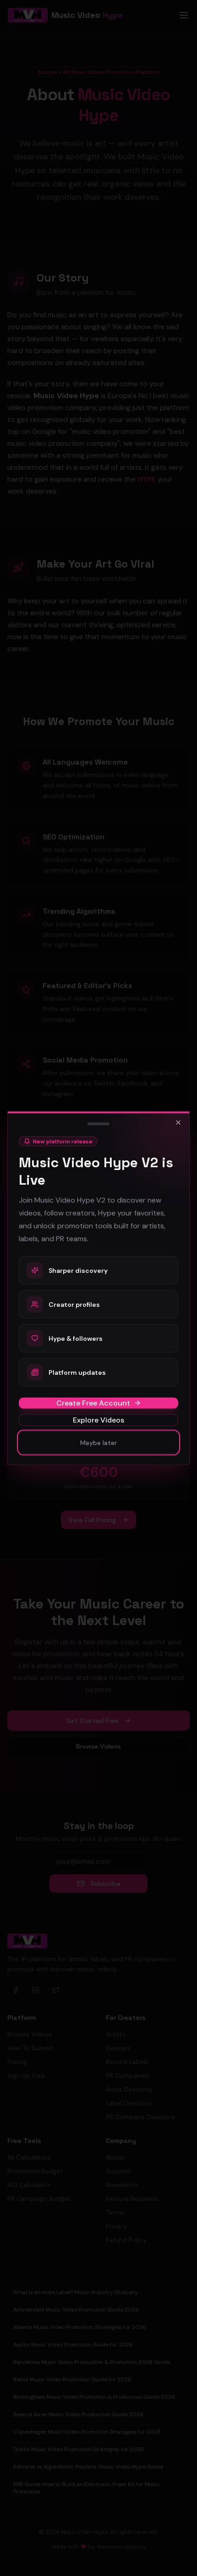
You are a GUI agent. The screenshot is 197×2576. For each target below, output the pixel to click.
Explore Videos (98, 1420)
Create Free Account (93, 1403)
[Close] (178, 1123)
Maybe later (98, 1443)
